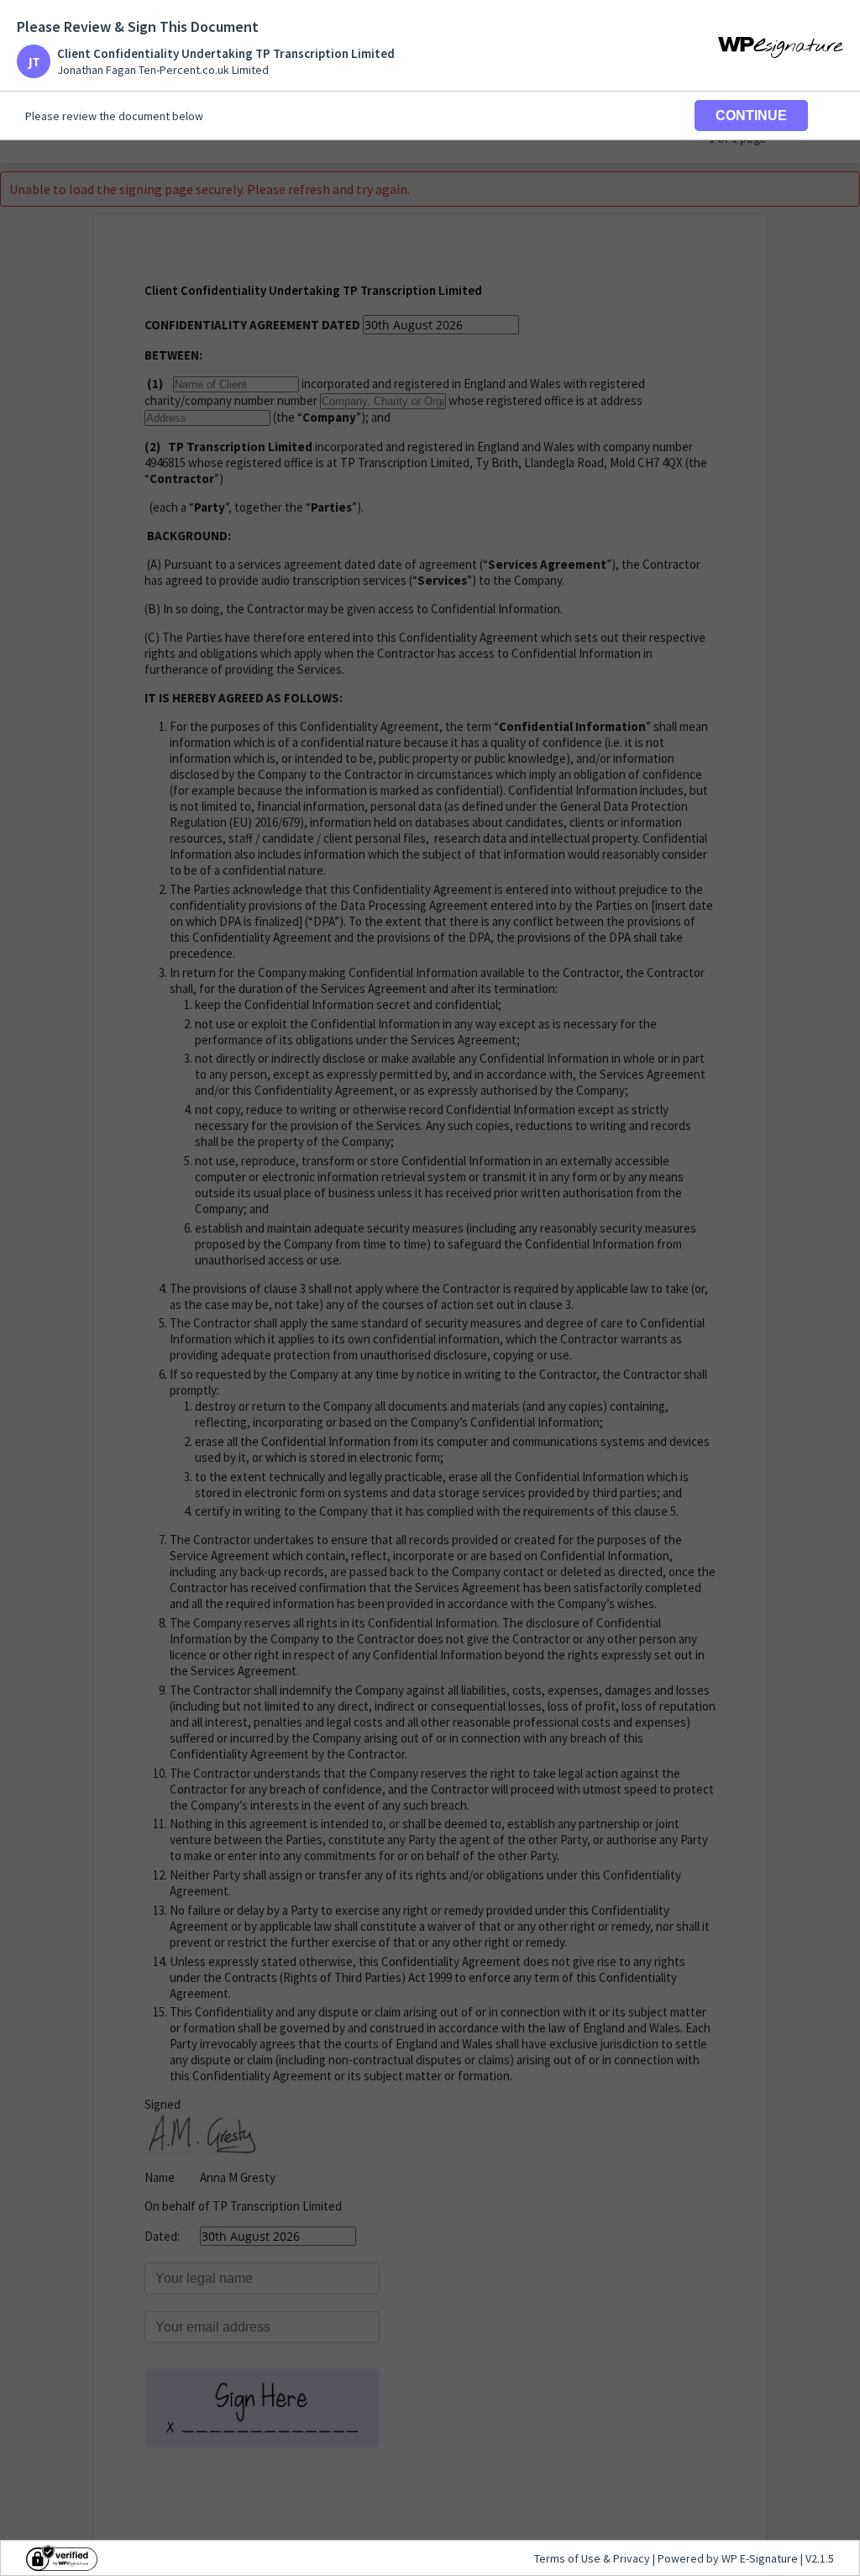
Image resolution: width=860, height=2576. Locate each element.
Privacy (632, 2558)
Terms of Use (569, 2558)
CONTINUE (751, 116)
